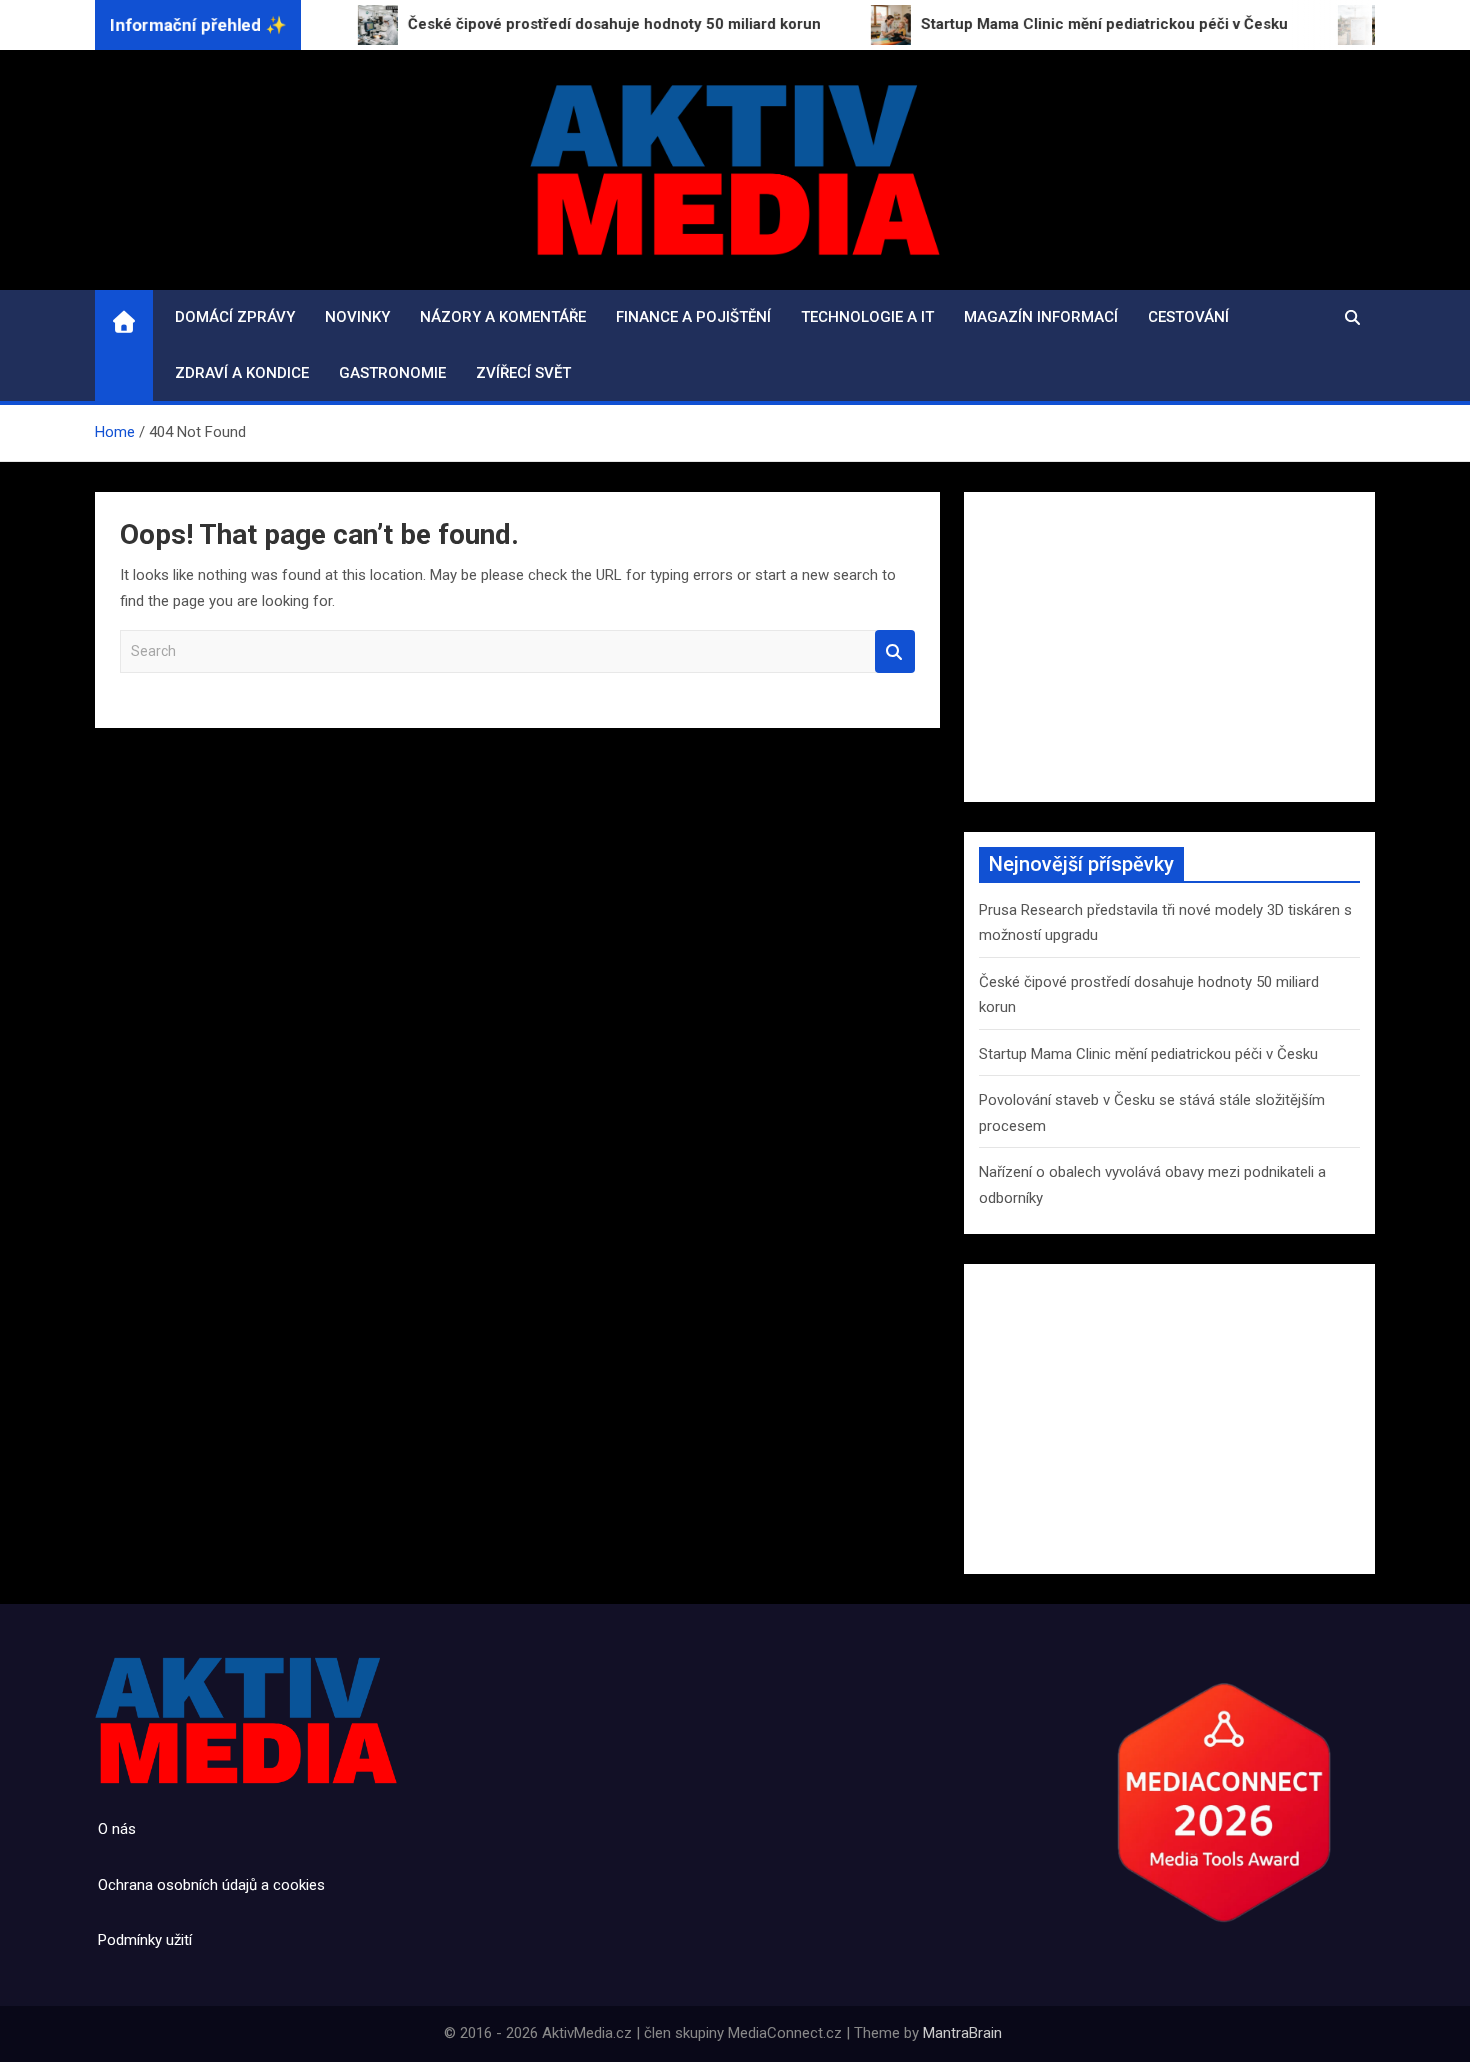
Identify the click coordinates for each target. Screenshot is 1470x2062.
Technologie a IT (867, 317)
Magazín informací (1041, 317)
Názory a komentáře (503, 317)
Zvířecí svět (523, 373)
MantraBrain (962, 2033)
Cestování (1188, 317)
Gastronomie (392, 373)
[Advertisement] (1169, 647)
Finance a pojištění (693, 317)
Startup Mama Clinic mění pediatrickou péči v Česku (1148, 1054)
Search (895, 651)
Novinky (357, 317)
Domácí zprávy (235, 317)
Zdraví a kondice (242, 373)
